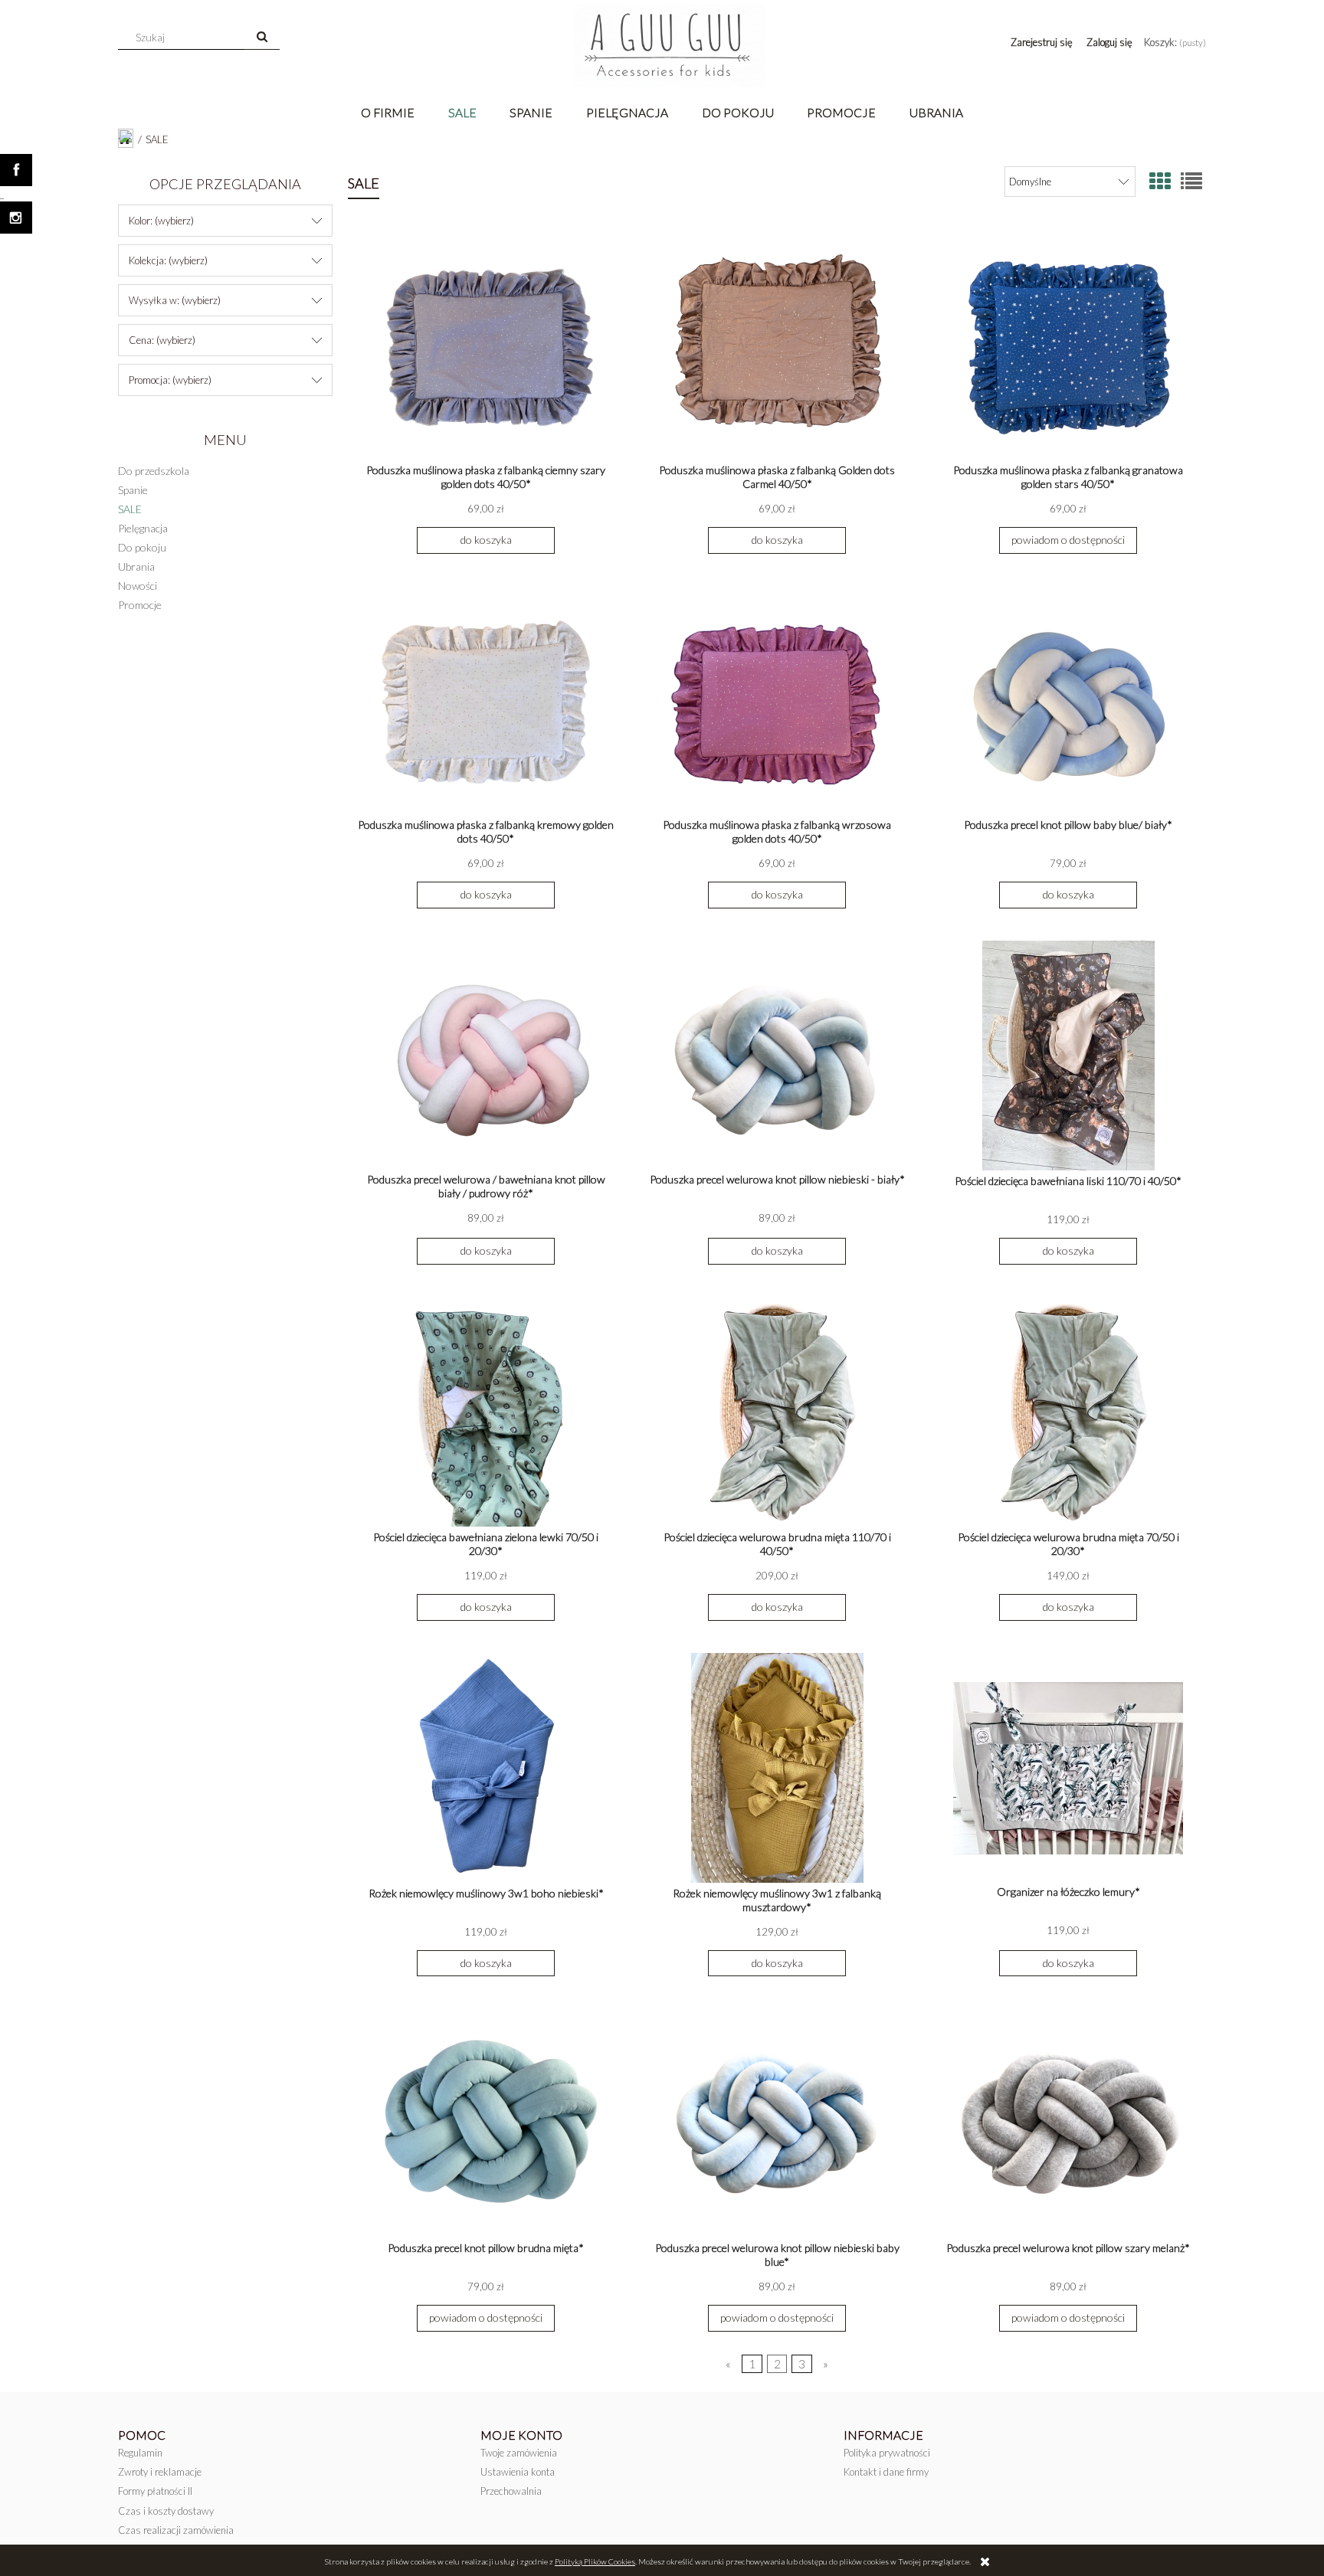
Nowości (138, 586)
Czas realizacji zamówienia (176, 2530)
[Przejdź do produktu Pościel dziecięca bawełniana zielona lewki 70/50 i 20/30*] (486, 1412)
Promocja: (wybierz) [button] (170, 380)
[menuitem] (388, 112)
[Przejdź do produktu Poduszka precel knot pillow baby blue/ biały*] (1068, 700)
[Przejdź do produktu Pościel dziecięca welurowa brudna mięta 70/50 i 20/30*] (1068, 1412)
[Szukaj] (262, 38)
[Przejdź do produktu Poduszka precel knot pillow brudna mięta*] (486, 2123)
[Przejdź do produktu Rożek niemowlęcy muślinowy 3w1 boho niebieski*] (486, 1768)
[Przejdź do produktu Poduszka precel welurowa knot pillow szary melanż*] (1068, 2123)
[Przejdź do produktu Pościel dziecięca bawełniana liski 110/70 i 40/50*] (1068, 1056)
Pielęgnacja (143, 528)
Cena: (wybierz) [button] (162, 340)
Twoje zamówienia (519, 2453)
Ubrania (136, 566)
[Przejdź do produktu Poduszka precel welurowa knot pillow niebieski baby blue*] (777, 2123)
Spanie (133, 490)
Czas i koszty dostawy (166, 2511)
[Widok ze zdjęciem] (1160, 181)
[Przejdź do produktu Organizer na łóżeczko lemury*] (1068, 1767)
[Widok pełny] (1191, 181)
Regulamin (140, 2453)
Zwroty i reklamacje (160, 2472)
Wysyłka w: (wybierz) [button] (175, 300)
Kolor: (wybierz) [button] (161, 221)
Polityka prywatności (887, 2453)
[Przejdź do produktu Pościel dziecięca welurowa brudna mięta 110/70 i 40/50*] (777, 1412)
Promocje (140, 605)
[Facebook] (16, 170)
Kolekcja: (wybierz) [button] (168, 260)
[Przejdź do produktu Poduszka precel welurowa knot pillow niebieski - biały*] (777, 1055)
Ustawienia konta (518, 2472)
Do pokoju (142, 547)
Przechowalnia (511, 2491)
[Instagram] (16, 218)
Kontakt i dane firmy (886, 2472)
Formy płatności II (155, 2491)
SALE (130, 509)
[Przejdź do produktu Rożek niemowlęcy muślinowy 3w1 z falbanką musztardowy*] (777, 1768)
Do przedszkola (154, 471)
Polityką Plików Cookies (595, 2561)
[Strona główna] (670, 46)
